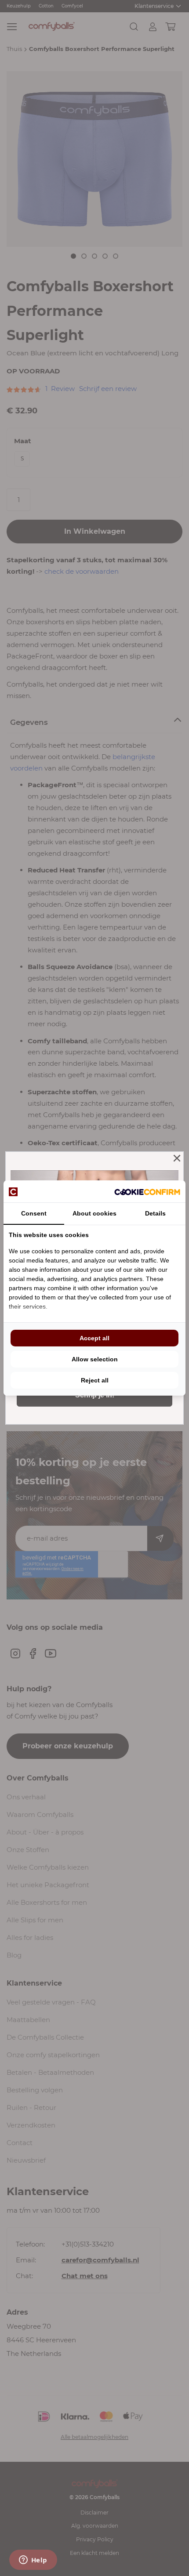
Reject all (95, 1380)
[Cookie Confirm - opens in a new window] (147, 1191)
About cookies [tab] (94, 1213)
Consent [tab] (34, 1213)
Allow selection (95, 1359)
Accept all (94, 1338)
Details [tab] (155, 1213)
